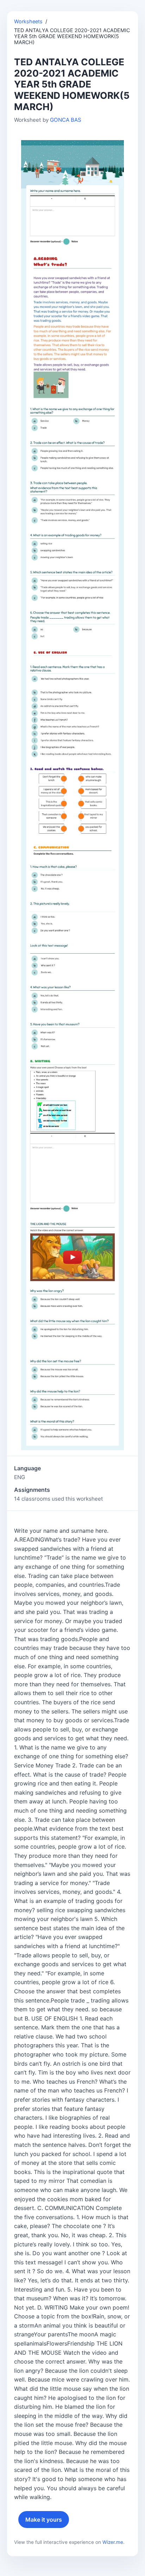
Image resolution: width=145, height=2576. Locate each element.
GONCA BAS (66, 120)
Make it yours (44, 2520)
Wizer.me (113, 2542)
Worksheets (28, 21)
